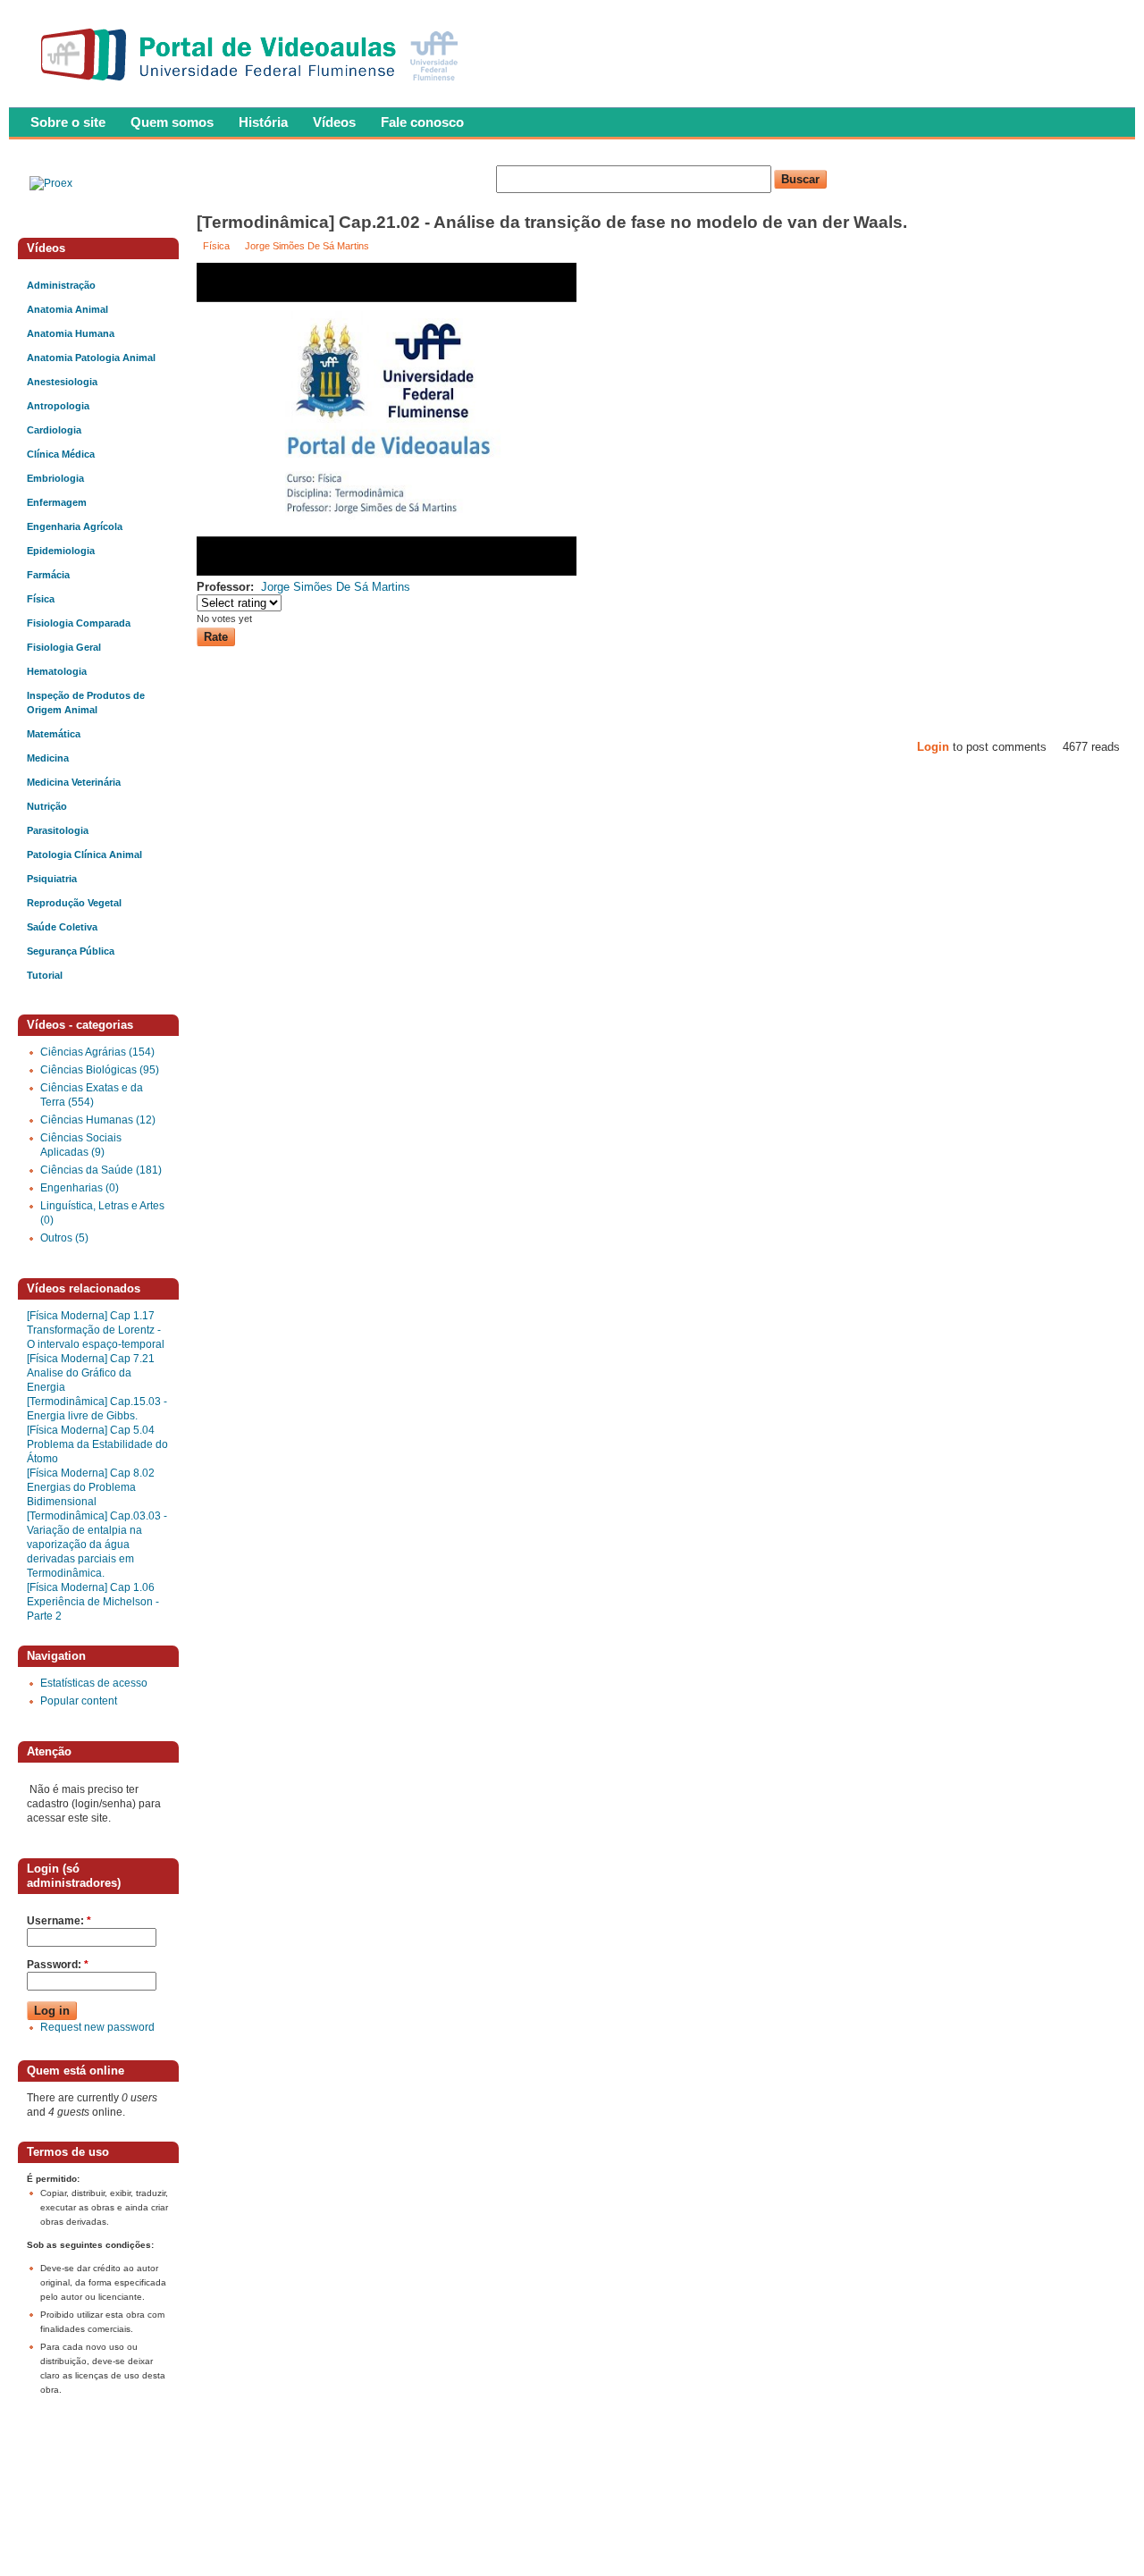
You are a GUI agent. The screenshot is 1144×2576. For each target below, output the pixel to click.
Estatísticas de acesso (94, 1683)
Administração (61, 285)
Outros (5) (64, 1238)
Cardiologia (54, 430)
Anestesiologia (62, 382)
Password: (58, 1965)
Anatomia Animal (67, 309)
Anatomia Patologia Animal (91, 358)
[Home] (253, 86)
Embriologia (55, 478)
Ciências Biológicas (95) (100, 1070)
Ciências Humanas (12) (98, 1120)
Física (216, 246)
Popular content (79, 1701)
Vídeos (334, 122)
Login (933, 747)
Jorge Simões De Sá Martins (307, 246)
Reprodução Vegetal (74, 903)
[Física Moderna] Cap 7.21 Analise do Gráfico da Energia (91, 1373)
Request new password (97, 2027)
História (263, 122)
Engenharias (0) (80, 1188)
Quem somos (172, 122)
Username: (59, 1921)
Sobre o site (68, 122)
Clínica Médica (61, 454)
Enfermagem (57, 502)
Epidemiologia (61, 551)
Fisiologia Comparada (79, 623)
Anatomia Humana (71, 333)
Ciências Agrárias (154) (97, 1052)
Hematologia (57, 671)
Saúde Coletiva (62, 927)
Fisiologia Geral (64, 647)
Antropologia (58, 406)
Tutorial (45, 975)
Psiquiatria (52, 879)
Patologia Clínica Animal (84, 854)
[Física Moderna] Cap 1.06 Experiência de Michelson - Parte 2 (93, 1602)
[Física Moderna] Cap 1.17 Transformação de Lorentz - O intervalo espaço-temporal (96, 1330)
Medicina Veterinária (74, 782)
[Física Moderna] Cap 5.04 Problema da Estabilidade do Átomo (97, 1444)
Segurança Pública (71, 951)
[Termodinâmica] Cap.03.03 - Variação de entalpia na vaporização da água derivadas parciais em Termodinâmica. (97, 1545)
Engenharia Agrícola (75, 526)
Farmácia (48, 575)
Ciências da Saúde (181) (101, 1170)
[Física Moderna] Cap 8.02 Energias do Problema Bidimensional (91, 1487)
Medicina (48, 758)
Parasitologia (58, 830)
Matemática (54, 734)
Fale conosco (422, 122)
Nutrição (47, 806)
